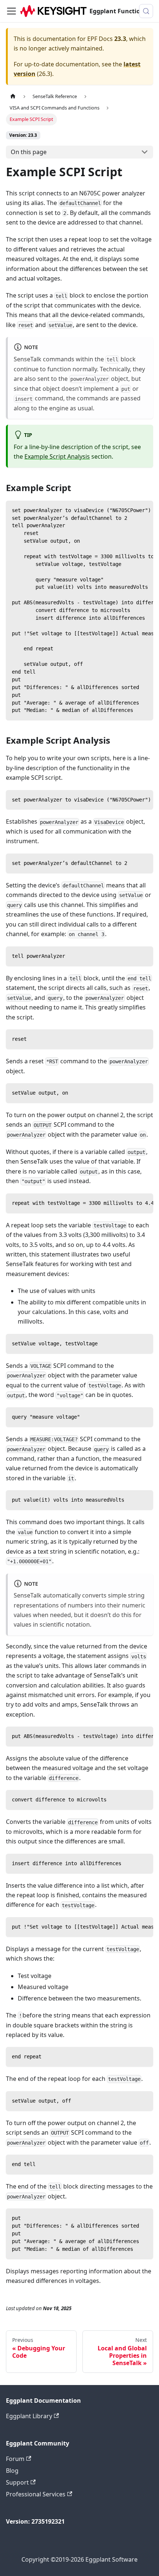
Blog (12, 2471)
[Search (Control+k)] (146, 11)
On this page (29, 152)
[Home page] (13, 96)
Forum (15, 2459)
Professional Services (36, 2494)
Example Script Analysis (57, 456)
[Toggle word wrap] (131, 510)
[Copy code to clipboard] (144, 510)
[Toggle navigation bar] (11, 11)
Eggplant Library (29, 2416)
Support (17, 2482)
